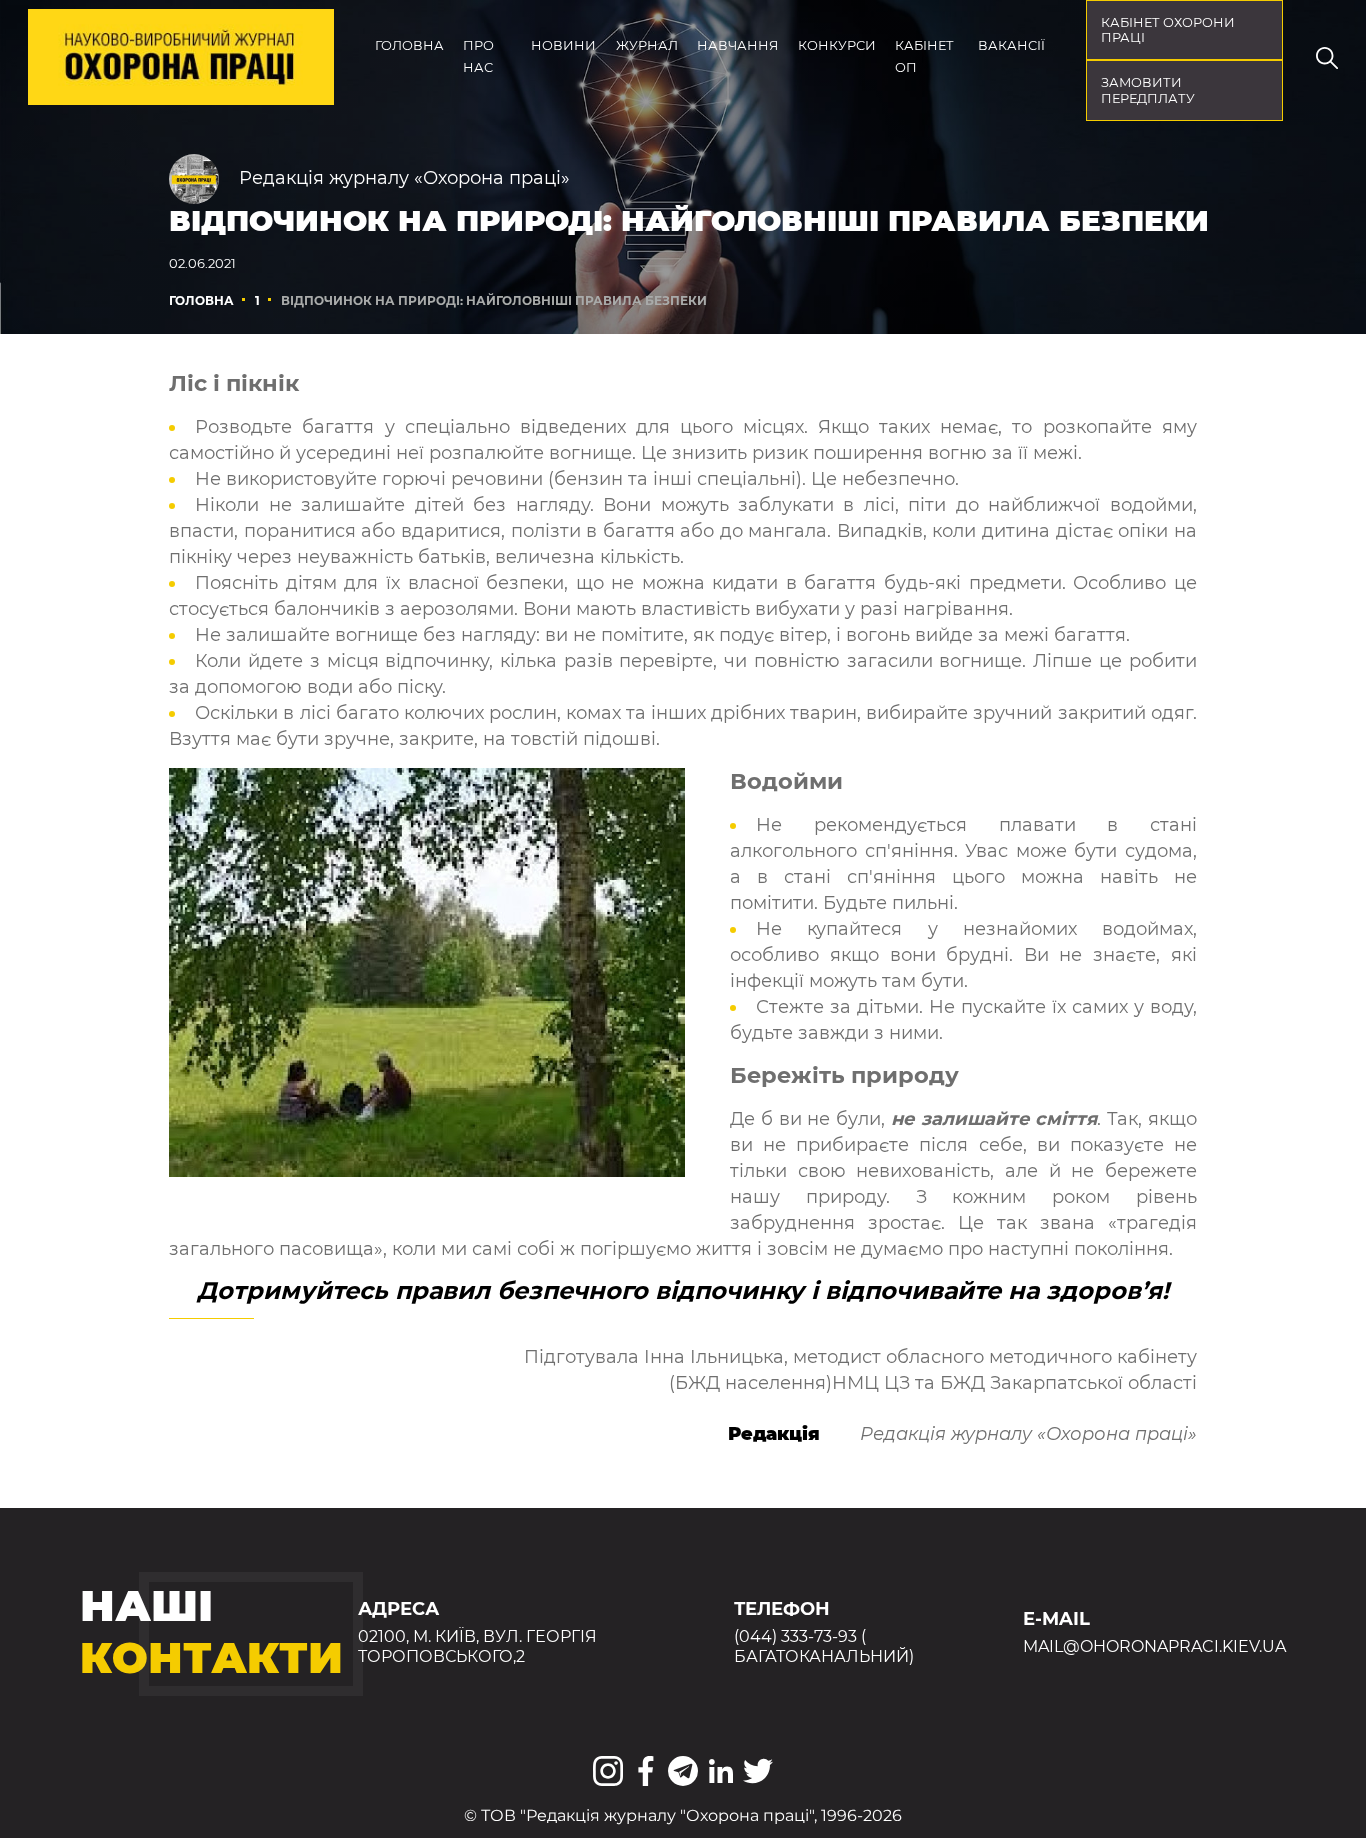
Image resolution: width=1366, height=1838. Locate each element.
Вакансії (1011, 45)
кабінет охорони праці (1168, 30)
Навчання (737, 45)
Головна (409, 45)
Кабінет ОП (924, 56)
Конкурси (837, 45)
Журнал (647, 45)
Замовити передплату (1148, 90)
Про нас (478, 56)
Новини (563, 45)
